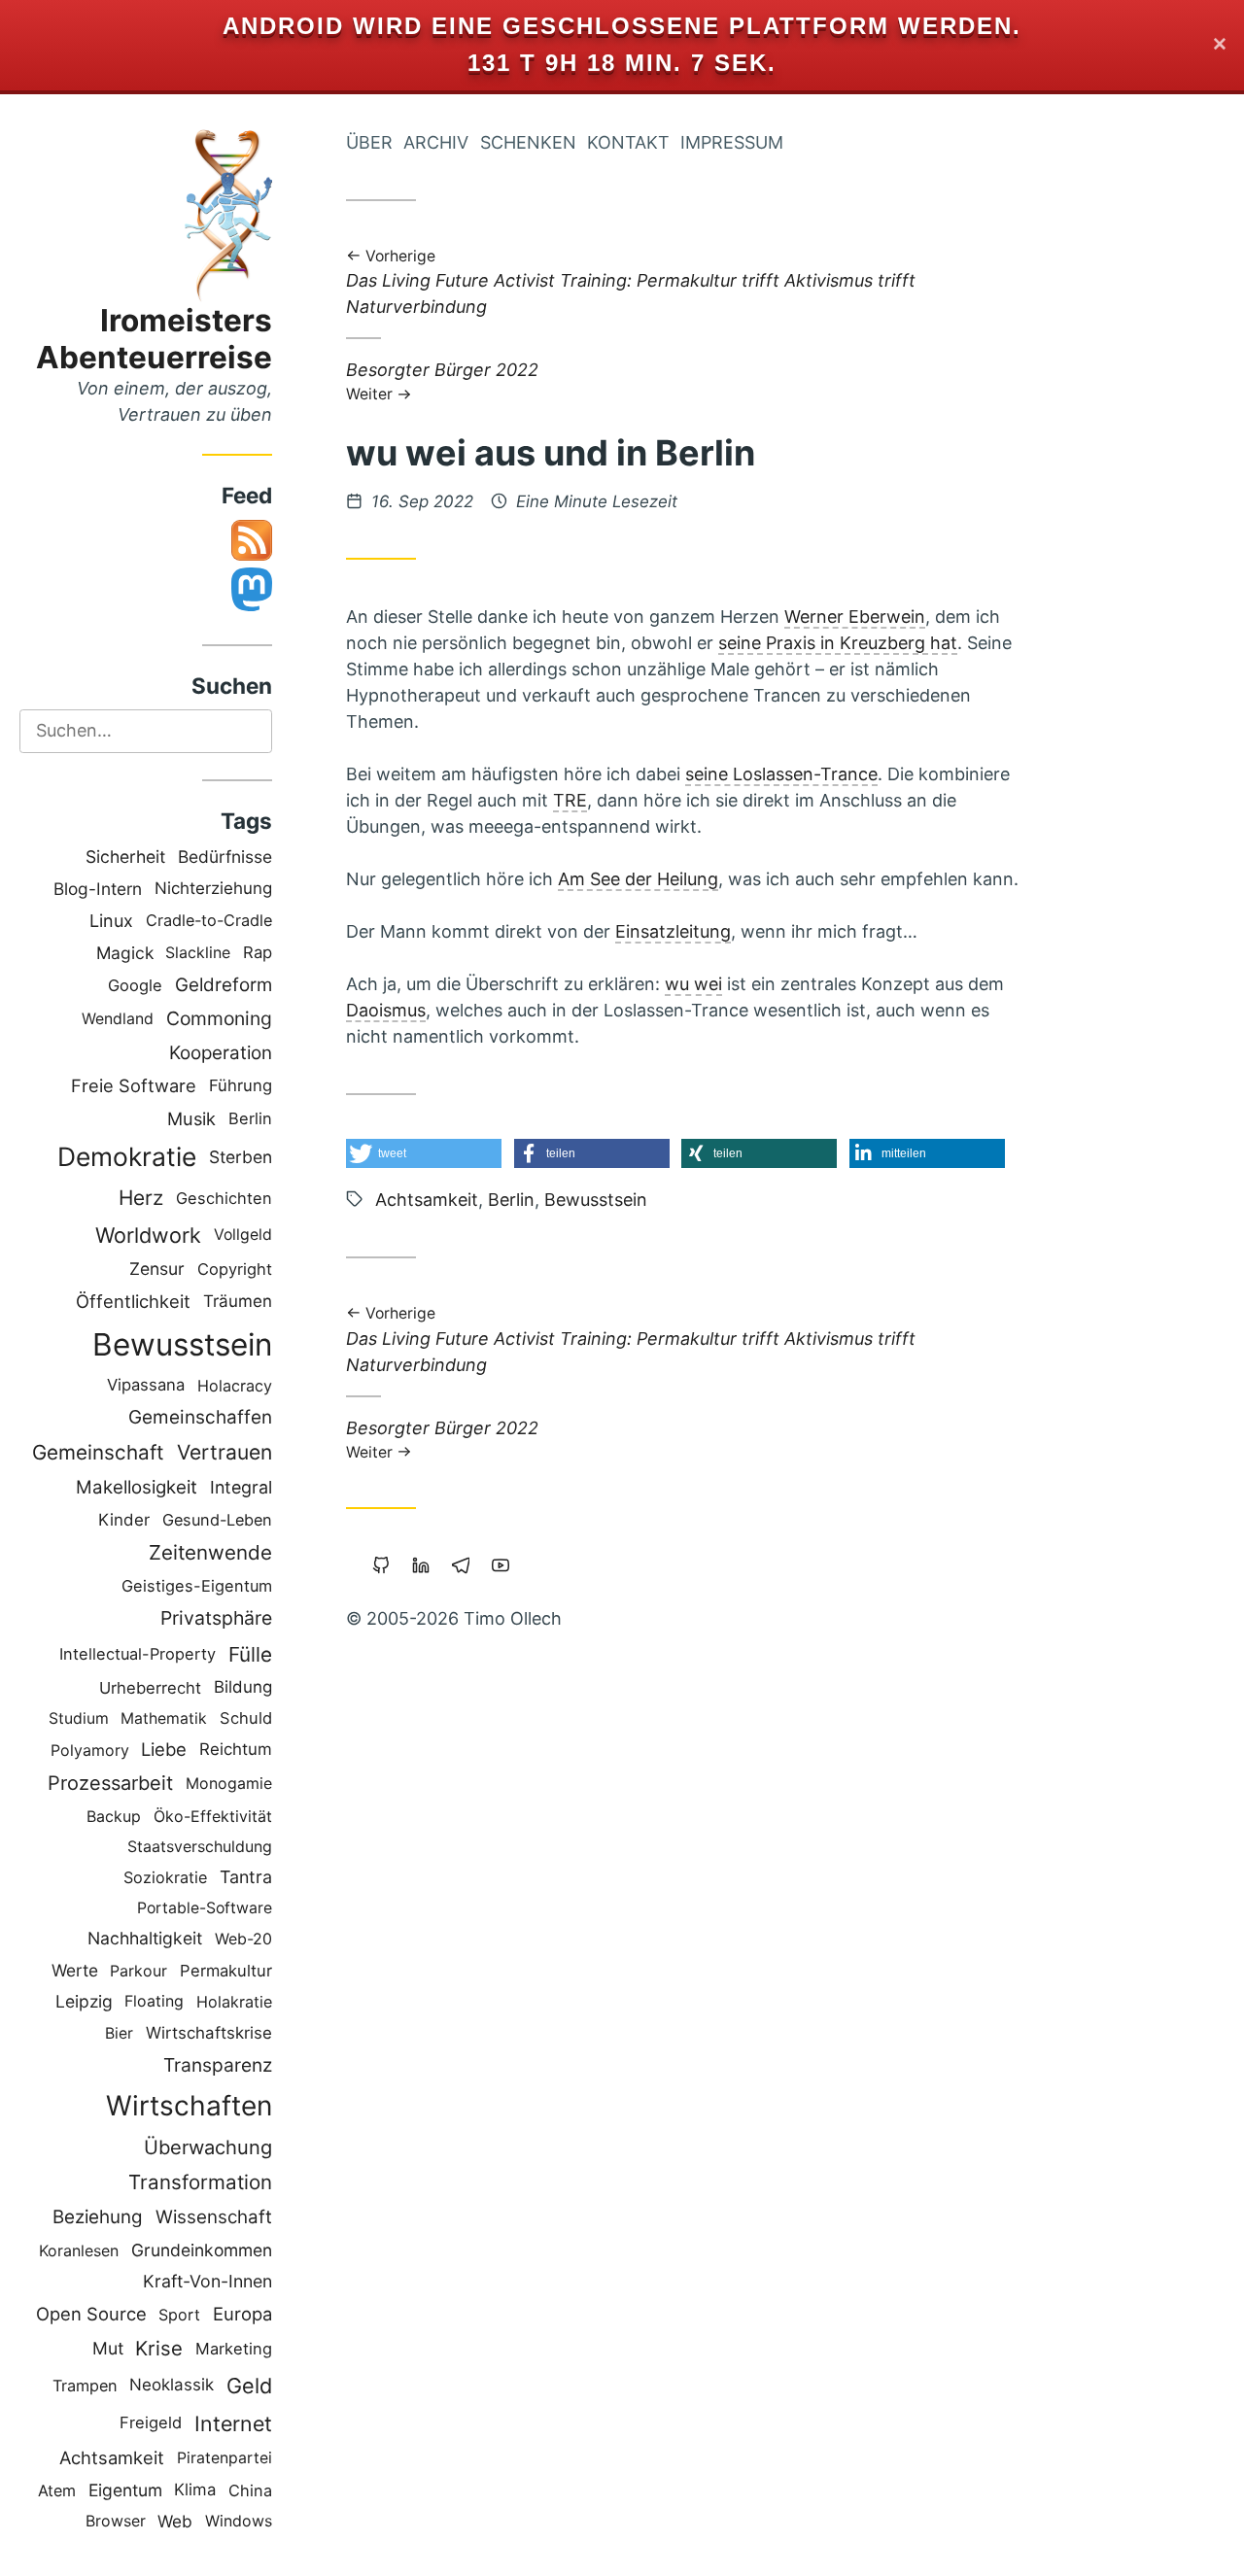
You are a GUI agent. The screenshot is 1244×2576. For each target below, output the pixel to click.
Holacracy (235, 1386)
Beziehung (98, 2217)
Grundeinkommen (202, 2250)
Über (369, 142)
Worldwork (148, 1235)
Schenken (528, 142)
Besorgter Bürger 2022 (442, 380)
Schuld (246, 1718)
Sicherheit (125, 857)
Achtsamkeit (112, 2457)
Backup (114, 1817)
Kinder (124, 1520)
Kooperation (221, 1053)
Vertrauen (225, 1452)
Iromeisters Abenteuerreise (154, 339)
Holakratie (234, 2002)
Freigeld (151, 2422)
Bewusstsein (182, 1344)
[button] (424, 1153)
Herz (141, 1198)
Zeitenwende (210, 1552)
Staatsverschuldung (200, 1846)
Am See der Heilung (638, 879)
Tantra (246, 1877)
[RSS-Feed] (252, 554)
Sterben (241, 1157)
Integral (241, 1487)
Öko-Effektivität (213, 1816)
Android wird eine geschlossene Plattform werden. (622, 26)
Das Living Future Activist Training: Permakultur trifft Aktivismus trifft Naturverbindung (631, 282)
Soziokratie (165, 1877)
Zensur (157, 1269)
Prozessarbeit (110, 1783)
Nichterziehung (213, 888)
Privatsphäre (216, 1618)
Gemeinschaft (98, 1452)
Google (135, 985)
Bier (119, 2033)
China (250, 2490)
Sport (179, 2315)
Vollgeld (243, 1235)
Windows (239, 2521)
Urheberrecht (150, 1688)
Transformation (200, 2182)
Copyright (235, 1269)
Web (175, 2521)
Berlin (250, 1118)
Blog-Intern (98, 889)
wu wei (693, 984)
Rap (258, 952)
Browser (116, 2521)
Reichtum (236, 1749)
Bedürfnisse (225, 857)
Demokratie (127, 1156)
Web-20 (243, 1939)
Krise (159, 2348)
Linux (111, 921)
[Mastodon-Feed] (252, 605)
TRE (570, 800)
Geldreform (224, 985)
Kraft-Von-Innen (207, 2281)
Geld (249, 2386)
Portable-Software (205, 1908)
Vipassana (146, 1385)
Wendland (118, 1019)
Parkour (138, 1971)
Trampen (85, 2386)
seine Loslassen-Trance (781, 774)
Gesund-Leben (217, 1520)
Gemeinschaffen (200, 1417)
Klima (195, 2490)
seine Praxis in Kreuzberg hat (838, 643)
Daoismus (386, 1010)
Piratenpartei (225, 2458)
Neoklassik (172, 2385)
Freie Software (134, 1085)
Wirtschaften (189, 2106)
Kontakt (628, 142)
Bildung (243, 1687)
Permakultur (226, 1971)
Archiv (436, 142)
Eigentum (125, 2490)
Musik (191, 1118)
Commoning (219, 1018)
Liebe (164, 1749)
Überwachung (208, 2147)
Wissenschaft (214, 2217)
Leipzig (84, 2001)
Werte (75, 1970)
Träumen (238, 1301)
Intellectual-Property (138, 1654)
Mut (108, 2348)
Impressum (732, 142)
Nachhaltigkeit (145, 1938)
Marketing (234, 2349)
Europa (242, 2314)
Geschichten (224, 1198)
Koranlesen (79, 2250)
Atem (57, 2490)
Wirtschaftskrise (209, 2033)
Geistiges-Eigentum (197, 1586)
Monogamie (229, 1784)
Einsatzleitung (673, 931)
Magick (125, 953)
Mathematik (164, 1718)
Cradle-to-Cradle (209, 920)
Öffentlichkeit (133, 1301)
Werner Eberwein (855, 617)
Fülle (250, 1654)
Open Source (91, 2314)
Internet (233, 2423)
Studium (79, 1718)
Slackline (198, 952)
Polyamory (90, 1750)
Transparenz (218, 2065)
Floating (154, 2001)
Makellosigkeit (137, 1487)
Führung (241, 1085)
